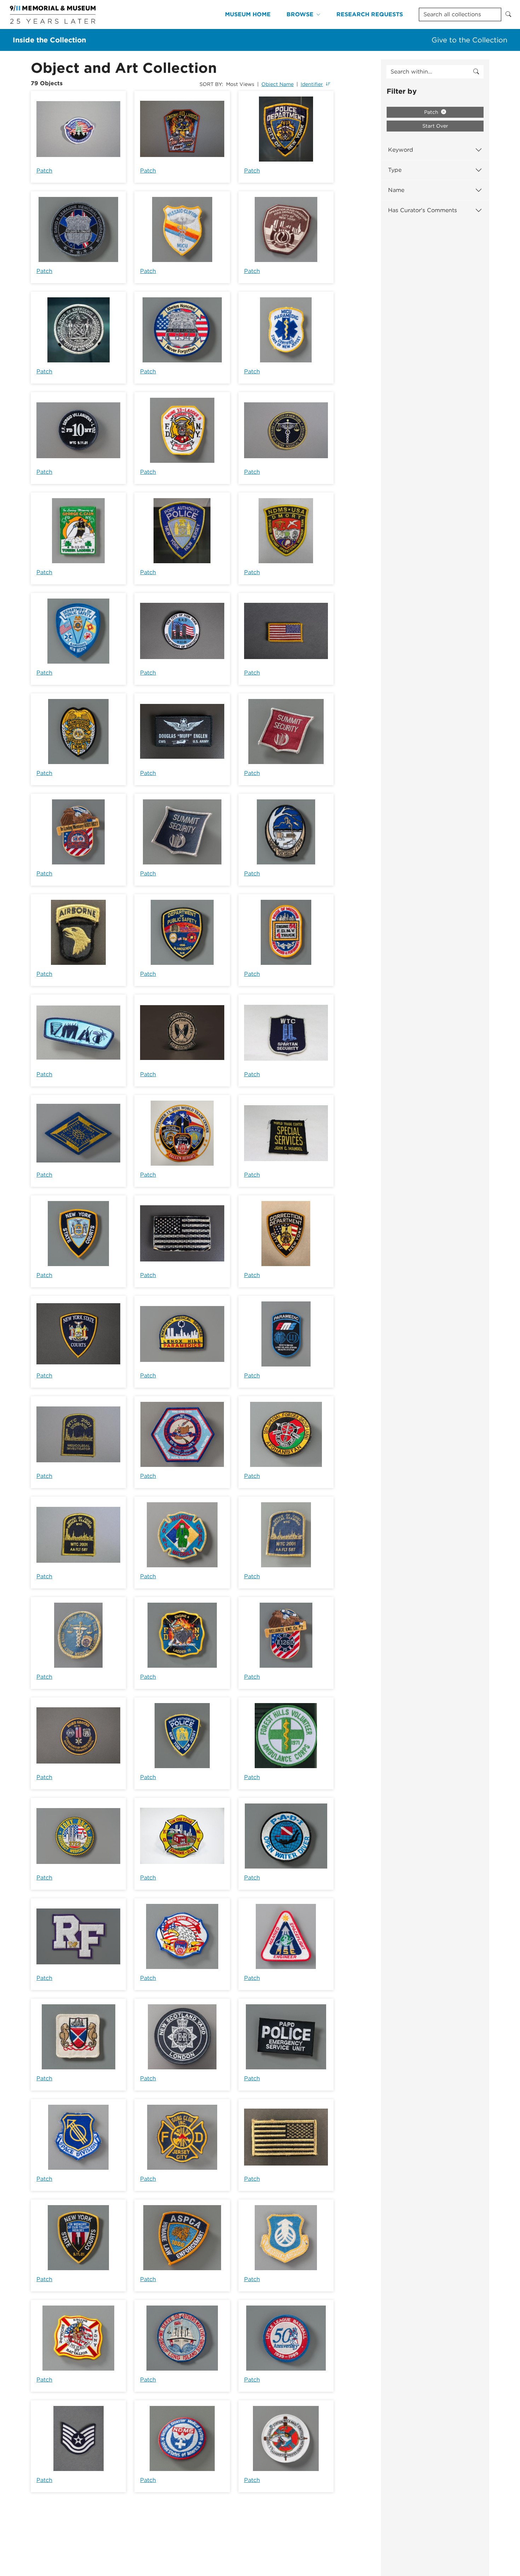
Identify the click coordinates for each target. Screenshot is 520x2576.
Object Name (278, 84)
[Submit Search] (508, 14)
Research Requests (370, 14)
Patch (44, 171)
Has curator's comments (423, 210)
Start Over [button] (435, 126)
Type (395, 170)
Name (396, 190)
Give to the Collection (469, 40)
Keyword (401, 150)
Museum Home (248, 14)
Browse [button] (300, 14)
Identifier (312, 84)
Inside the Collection (49, 40)
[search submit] (476, 72)
